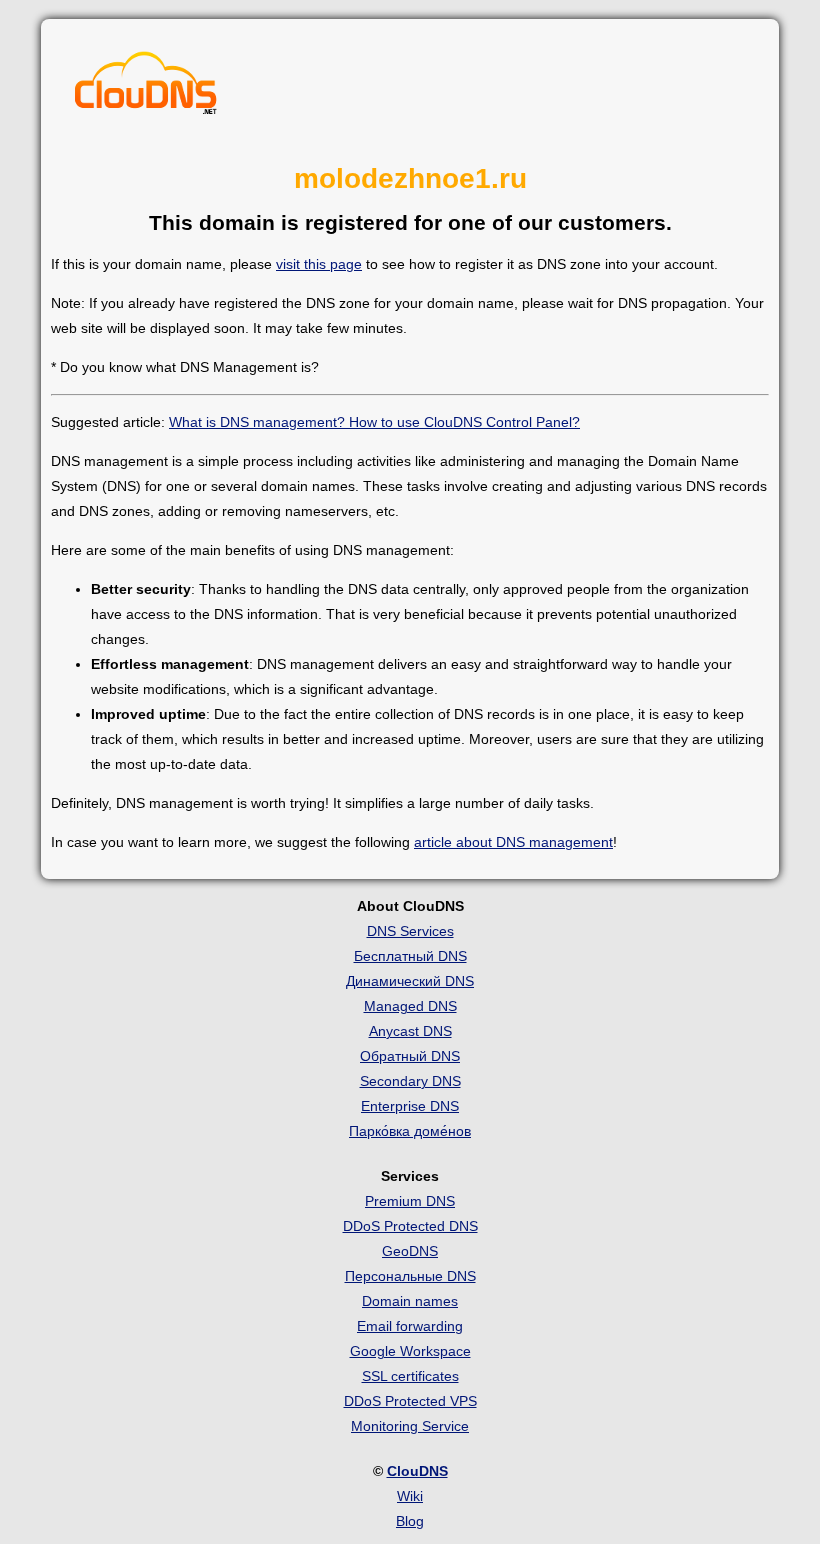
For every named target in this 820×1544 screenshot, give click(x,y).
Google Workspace (410, 1351)
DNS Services (410, 931)
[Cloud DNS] (146, 88)
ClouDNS (417, 1471)
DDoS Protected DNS (410, 1226)
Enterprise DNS (410, 1106)
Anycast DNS (410, 1031)
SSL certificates (410, 1376)
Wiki (410, 1496)
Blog (410, 1521)
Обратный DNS (410, 1056)
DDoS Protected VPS (410, 1401)
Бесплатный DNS (410, 956)
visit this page (319, 264)
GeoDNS (410, 1251)
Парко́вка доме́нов (410, 1131)
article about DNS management (513, 842)
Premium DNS (410, 1201)
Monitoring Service (410, 1426)
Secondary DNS (410, 1081)
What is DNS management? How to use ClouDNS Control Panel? (374, 422)
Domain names (410, 1301)
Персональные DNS (410, 1276)
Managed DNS (410, 1006)
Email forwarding (410, 1326)
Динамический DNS (410, 981)
